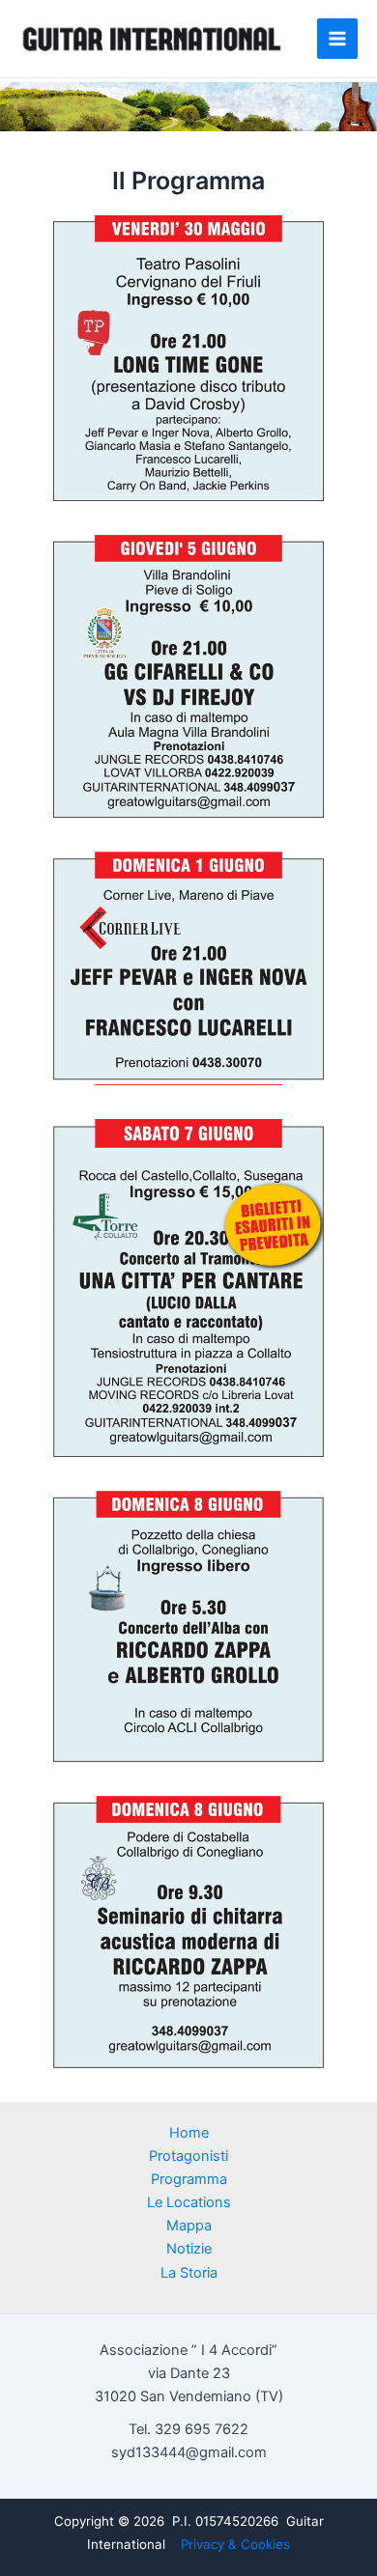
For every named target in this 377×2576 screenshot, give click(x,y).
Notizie (189, 2249)
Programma (189, 2179)
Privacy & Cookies (235, 2544)
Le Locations (189, 2202)
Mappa (189, 2226)
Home (189, 2133)
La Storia (189, 2273)
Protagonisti (188, 2156)
